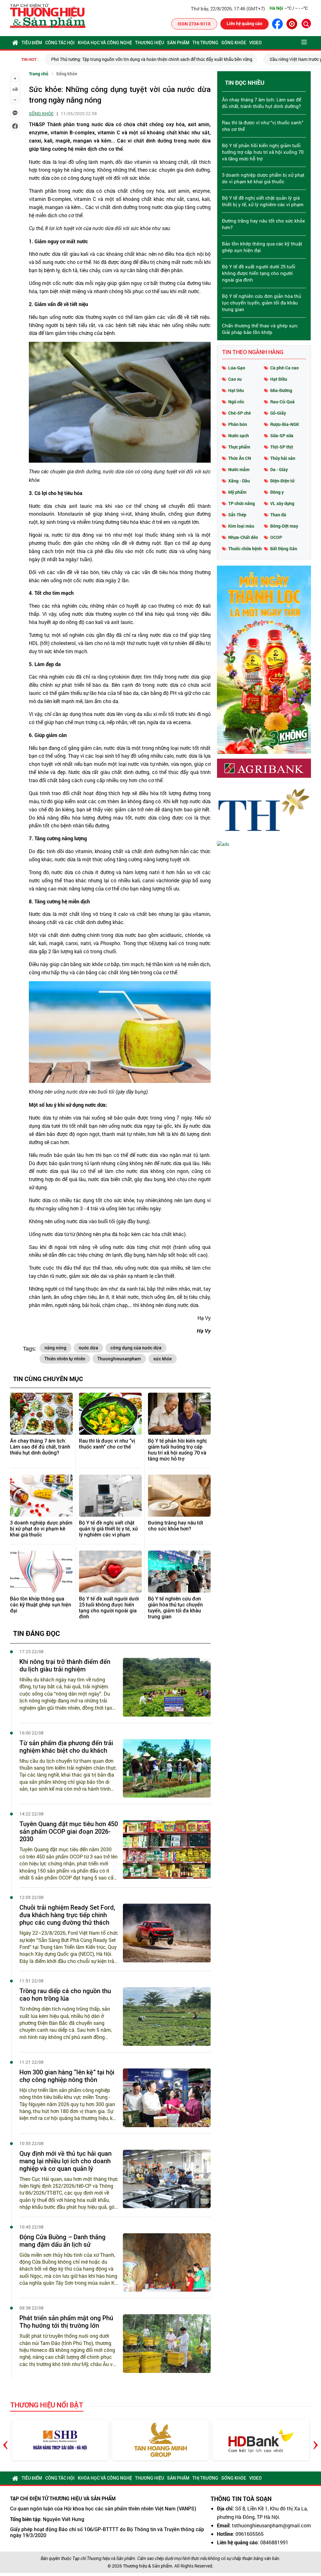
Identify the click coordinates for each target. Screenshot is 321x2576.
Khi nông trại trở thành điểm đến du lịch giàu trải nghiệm (65, 1665)
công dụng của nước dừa (136, 1348)
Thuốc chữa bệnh (245, 549)
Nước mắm (239, 469)
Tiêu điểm (32, 43)
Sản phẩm (178, 43)
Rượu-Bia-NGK (285, 424)
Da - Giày (279, 469)
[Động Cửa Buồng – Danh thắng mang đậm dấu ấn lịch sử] (167, 2263)
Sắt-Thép (237, 515)
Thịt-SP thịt (282, 447)
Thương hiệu (150, 43)
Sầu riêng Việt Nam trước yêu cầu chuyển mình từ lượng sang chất (211, 59)
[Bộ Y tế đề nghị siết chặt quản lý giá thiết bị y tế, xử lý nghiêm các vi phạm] (110, 1495)
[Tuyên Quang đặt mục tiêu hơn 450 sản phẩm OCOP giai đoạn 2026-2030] (167, 1850)
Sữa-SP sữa (282, 436)
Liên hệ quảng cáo (245, 23)
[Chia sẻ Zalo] (15, 113)
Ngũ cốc (236, 402)
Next (316, 2440)
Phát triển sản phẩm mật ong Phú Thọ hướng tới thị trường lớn (66, 2322)
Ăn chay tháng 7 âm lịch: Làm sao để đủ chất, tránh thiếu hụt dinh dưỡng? (40, 1447)
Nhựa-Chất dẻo (243, 537)
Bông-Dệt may (284, 526)
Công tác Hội (60, 43)
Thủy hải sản (283, 458)
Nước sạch (239, 436)
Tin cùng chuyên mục (48, 1379)
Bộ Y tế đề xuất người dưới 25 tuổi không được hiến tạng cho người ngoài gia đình (109, 1608)
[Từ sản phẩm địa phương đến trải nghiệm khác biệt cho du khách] (167, 1769)
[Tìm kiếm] (306, 24)
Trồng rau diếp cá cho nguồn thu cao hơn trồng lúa (65, 1995)
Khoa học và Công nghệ (105, 43)
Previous (5, 2440)
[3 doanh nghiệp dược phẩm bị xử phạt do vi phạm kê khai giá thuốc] (41, 1495)
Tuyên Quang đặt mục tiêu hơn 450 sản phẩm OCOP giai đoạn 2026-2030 (69, 1831)
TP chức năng (242, 503)
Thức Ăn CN (240, 458)
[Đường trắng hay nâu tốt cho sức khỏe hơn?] (179, 1495)
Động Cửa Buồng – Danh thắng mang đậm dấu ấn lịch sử (63, 2241)
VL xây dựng (282, 503)
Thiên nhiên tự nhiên (65, 1359)
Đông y (277, 492)
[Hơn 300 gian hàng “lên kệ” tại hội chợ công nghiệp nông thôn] (167, 2098)
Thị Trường (205, 43)
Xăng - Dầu (239, 481)
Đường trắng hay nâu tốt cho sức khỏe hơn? (176, 1526)
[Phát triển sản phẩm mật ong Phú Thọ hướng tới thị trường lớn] (167, 2344)
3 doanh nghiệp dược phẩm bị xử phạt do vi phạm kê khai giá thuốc (41, 1529)
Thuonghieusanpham (119, 1359)
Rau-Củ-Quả (282, 402)
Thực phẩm (239, 447)
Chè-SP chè (239, 413)
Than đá (278, 515)
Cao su (235, 379)
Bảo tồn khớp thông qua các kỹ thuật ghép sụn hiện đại (41, 1605)
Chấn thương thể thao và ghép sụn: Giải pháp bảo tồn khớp (260, 329)
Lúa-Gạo (237, 368)
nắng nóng (55, 1348)
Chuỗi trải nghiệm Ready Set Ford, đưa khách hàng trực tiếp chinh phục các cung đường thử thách (67, 1915)
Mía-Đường (281, 390)
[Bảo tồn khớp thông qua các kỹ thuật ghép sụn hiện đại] (41, 1571)
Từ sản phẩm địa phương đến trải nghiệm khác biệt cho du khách (66, 1747)
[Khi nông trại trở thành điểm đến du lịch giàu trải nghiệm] (167, 1687)
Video (255, 43)
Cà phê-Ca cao (284, 368)
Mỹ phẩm (237, 492)
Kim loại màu (241, 526)
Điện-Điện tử (282, 481)
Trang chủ (39, 74)
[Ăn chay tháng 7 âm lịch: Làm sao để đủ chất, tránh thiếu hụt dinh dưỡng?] (41, 1414)
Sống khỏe (234, 43)
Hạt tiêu (236, 390)
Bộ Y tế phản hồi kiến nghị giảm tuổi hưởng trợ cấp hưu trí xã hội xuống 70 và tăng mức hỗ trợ (177, 1450)
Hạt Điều (279, 379)
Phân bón (238, 424)
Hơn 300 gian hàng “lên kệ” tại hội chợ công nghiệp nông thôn (67, 2076)
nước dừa (88, 1348)
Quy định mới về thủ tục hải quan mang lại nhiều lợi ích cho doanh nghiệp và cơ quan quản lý (66, 2161)
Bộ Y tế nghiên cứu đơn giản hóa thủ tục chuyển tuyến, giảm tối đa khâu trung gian (175, 1608)
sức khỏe (163, 1359)
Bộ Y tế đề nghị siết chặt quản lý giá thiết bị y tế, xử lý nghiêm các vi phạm (108, 1529)
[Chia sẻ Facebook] (15, 126)
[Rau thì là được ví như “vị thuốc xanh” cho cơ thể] (110, 1414)
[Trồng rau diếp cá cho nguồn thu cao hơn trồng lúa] (167, 2017)
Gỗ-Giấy (278, 413)
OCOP (276, 537)
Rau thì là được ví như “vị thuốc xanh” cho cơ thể (107, 1444)
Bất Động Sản (284, 549)
